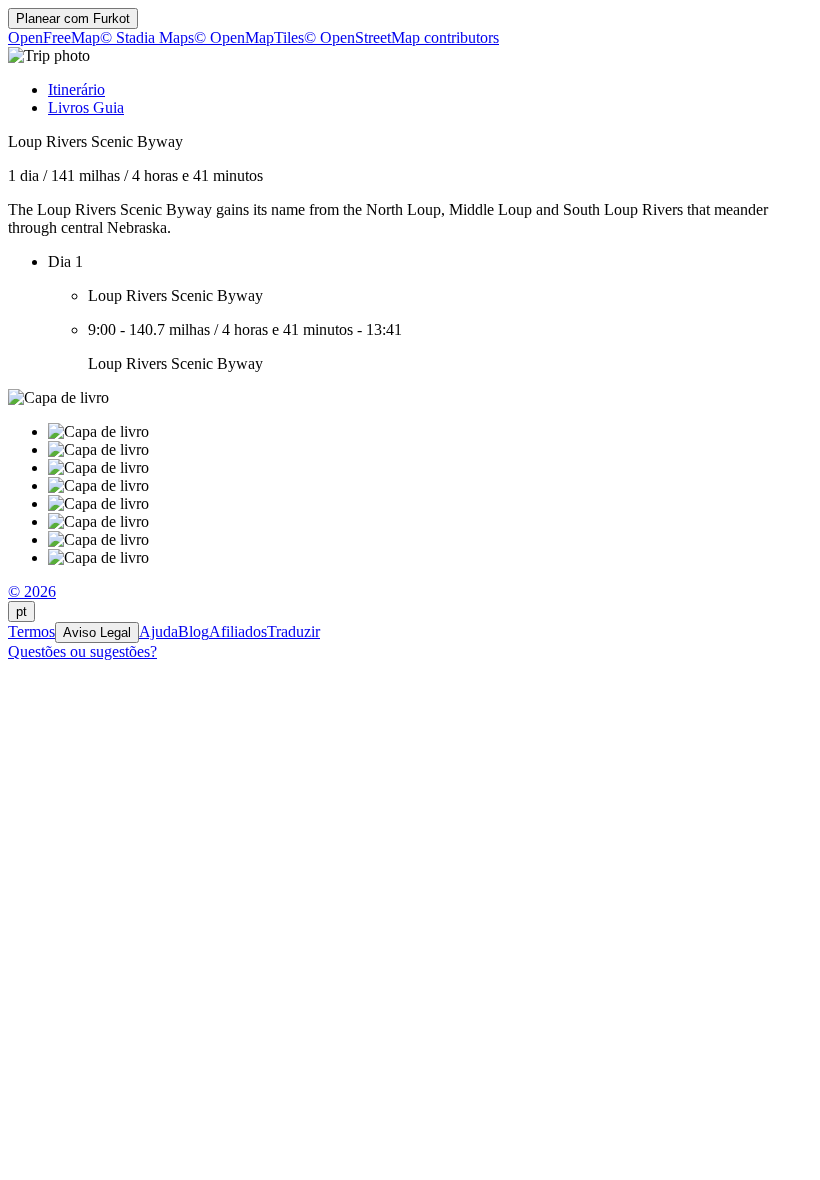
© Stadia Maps (147, 37)
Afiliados (238, 631)
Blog (193, 631)
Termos (31, 631)
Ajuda (158, 631)
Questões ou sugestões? (82, 651)
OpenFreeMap (54, 37)
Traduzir (293, 631)
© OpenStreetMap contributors (401, 37)
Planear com (73, 18)
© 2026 (32, 591)
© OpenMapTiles (249, 37)
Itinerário (76, 89)
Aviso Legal (97, 632)
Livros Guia (86, 107)
